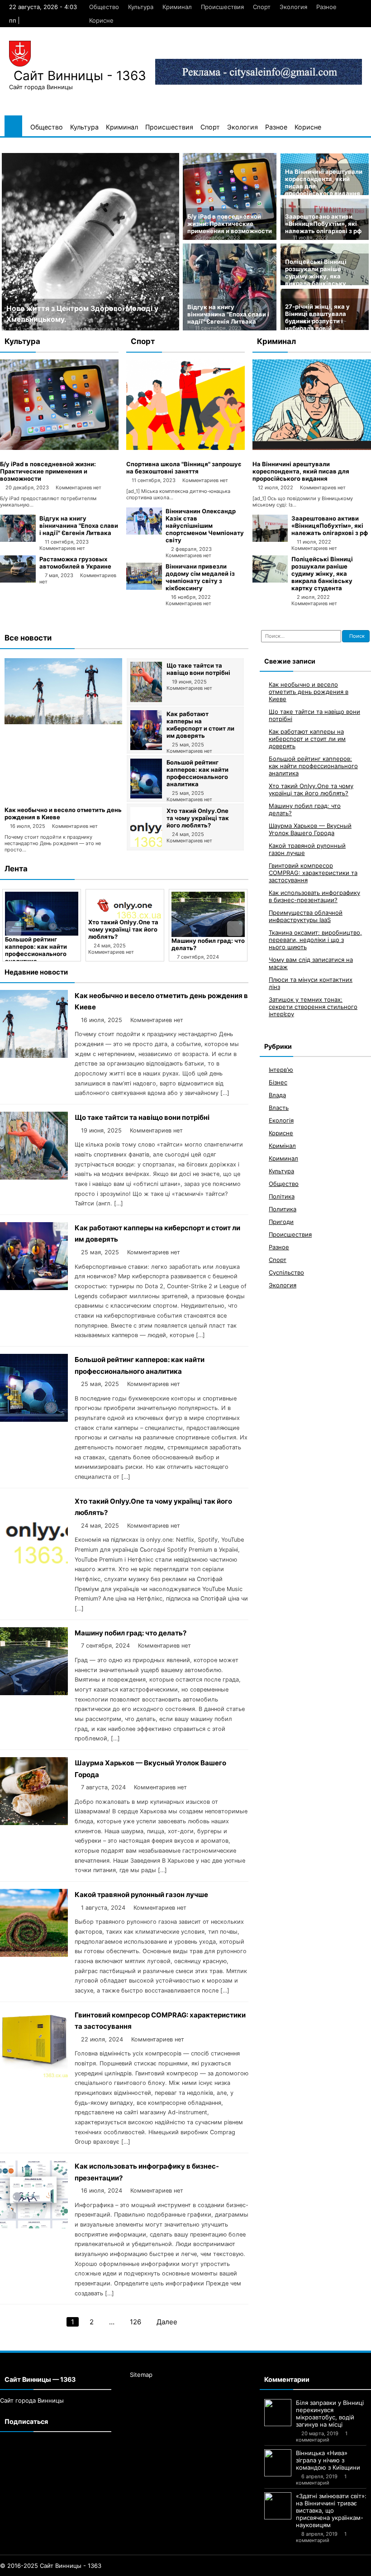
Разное (326, 7)
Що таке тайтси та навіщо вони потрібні (198, 669)
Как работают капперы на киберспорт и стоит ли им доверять (200, 725)
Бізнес (278, 1082)
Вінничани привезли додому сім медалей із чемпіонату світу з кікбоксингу (200, 577)
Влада (277, 1095)
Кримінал (282, 1146)
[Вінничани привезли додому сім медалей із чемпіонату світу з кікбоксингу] (144, 588)
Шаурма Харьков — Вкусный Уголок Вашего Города (208, 948)
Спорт (262, 7)
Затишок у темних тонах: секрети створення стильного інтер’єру (313, 1007)
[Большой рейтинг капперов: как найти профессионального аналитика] (146, 796)
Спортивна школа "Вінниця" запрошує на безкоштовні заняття (184, 468)
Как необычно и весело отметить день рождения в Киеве (309, 692)
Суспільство (286, 1272)
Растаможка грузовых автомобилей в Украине (75, 563)
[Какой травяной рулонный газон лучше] (34, 1954)
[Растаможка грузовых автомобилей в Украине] (18, 580)
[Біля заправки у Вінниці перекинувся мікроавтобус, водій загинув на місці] (278, 2413)
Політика (282, 1196)
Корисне (101, 20)
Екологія (281, 1120)
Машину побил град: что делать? (131, 1633)
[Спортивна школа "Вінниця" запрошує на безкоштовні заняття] (185, 448)
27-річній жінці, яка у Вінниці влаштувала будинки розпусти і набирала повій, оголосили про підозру (319, 321)
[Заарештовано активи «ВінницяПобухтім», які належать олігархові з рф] (270, 540)
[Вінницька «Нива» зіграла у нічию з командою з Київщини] (278, 2463)
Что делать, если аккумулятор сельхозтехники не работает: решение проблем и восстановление (76, 319)
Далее (167, 2322)
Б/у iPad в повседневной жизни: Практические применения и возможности (230, 224)
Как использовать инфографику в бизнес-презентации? (314, 896)
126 (136, 2322)
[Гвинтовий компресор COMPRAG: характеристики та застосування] (34, 2075)
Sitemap (141, 2375)
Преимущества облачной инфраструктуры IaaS (306, 916)
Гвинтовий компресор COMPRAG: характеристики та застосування (313, 873)
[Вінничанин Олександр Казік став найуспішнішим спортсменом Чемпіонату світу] (144, 532)
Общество (104, 7)
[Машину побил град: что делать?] (125, 914)
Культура (141, 7)
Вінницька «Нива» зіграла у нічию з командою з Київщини (328, 2460)
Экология (293, 7)
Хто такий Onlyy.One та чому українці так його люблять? (198, 818)
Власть (279, 1108)
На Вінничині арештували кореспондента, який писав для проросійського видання (301, 471)
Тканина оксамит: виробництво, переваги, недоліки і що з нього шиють (315, 940)
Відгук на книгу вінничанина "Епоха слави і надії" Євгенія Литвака (228, 314)
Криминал (177, 7)
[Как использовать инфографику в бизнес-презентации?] (34, 2226)
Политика (283, 1209)
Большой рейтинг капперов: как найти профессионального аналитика (197, 773)
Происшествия (222, 7)
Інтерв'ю (281, 1070)
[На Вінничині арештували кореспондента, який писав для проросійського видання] (312, 448)
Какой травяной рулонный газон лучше (141, 1895)
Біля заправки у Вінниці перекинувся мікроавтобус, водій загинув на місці (330, 2414)
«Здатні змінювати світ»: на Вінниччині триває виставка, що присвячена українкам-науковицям (331, 2510)
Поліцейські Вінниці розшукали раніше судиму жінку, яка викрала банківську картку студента (316, 276)
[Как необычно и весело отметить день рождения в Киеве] (63, 722)
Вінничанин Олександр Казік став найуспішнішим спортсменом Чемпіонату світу (205, 526)
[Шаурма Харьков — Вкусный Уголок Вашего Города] (208, 914)
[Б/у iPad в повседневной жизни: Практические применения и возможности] (59, 448)
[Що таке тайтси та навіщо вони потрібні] (146, 700)
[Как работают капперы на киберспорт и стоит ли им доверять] (146, 748)
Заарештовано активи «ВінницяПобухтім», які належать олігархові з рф (323, 224)
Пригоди (281, 1222)
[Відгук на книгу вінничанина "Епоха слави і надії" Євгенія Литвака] (18, 540)
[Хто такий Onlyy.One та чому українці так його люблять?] (146, 845)
